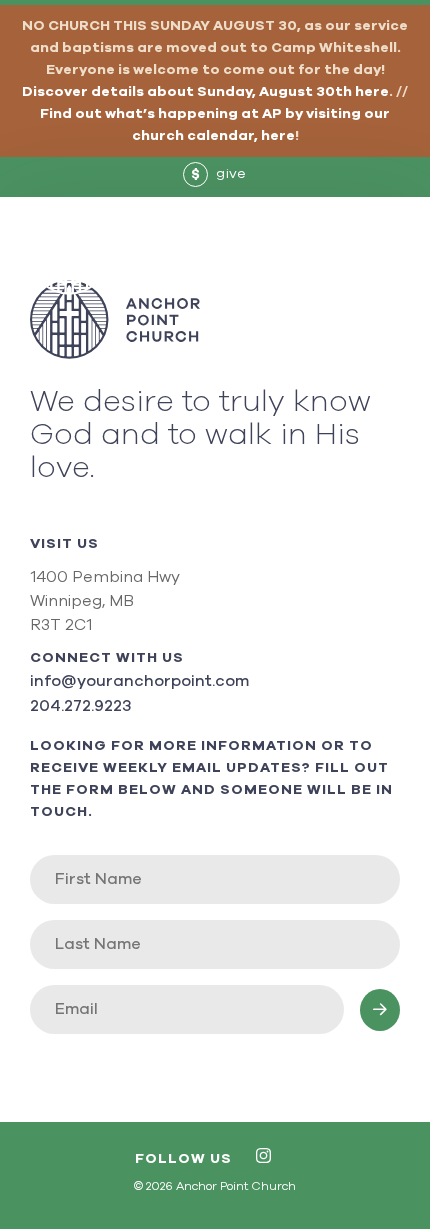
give (219, 174)
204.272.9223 (80, 706)
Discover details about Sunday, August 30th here (205, 92)
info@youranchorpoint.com (139, 681)
